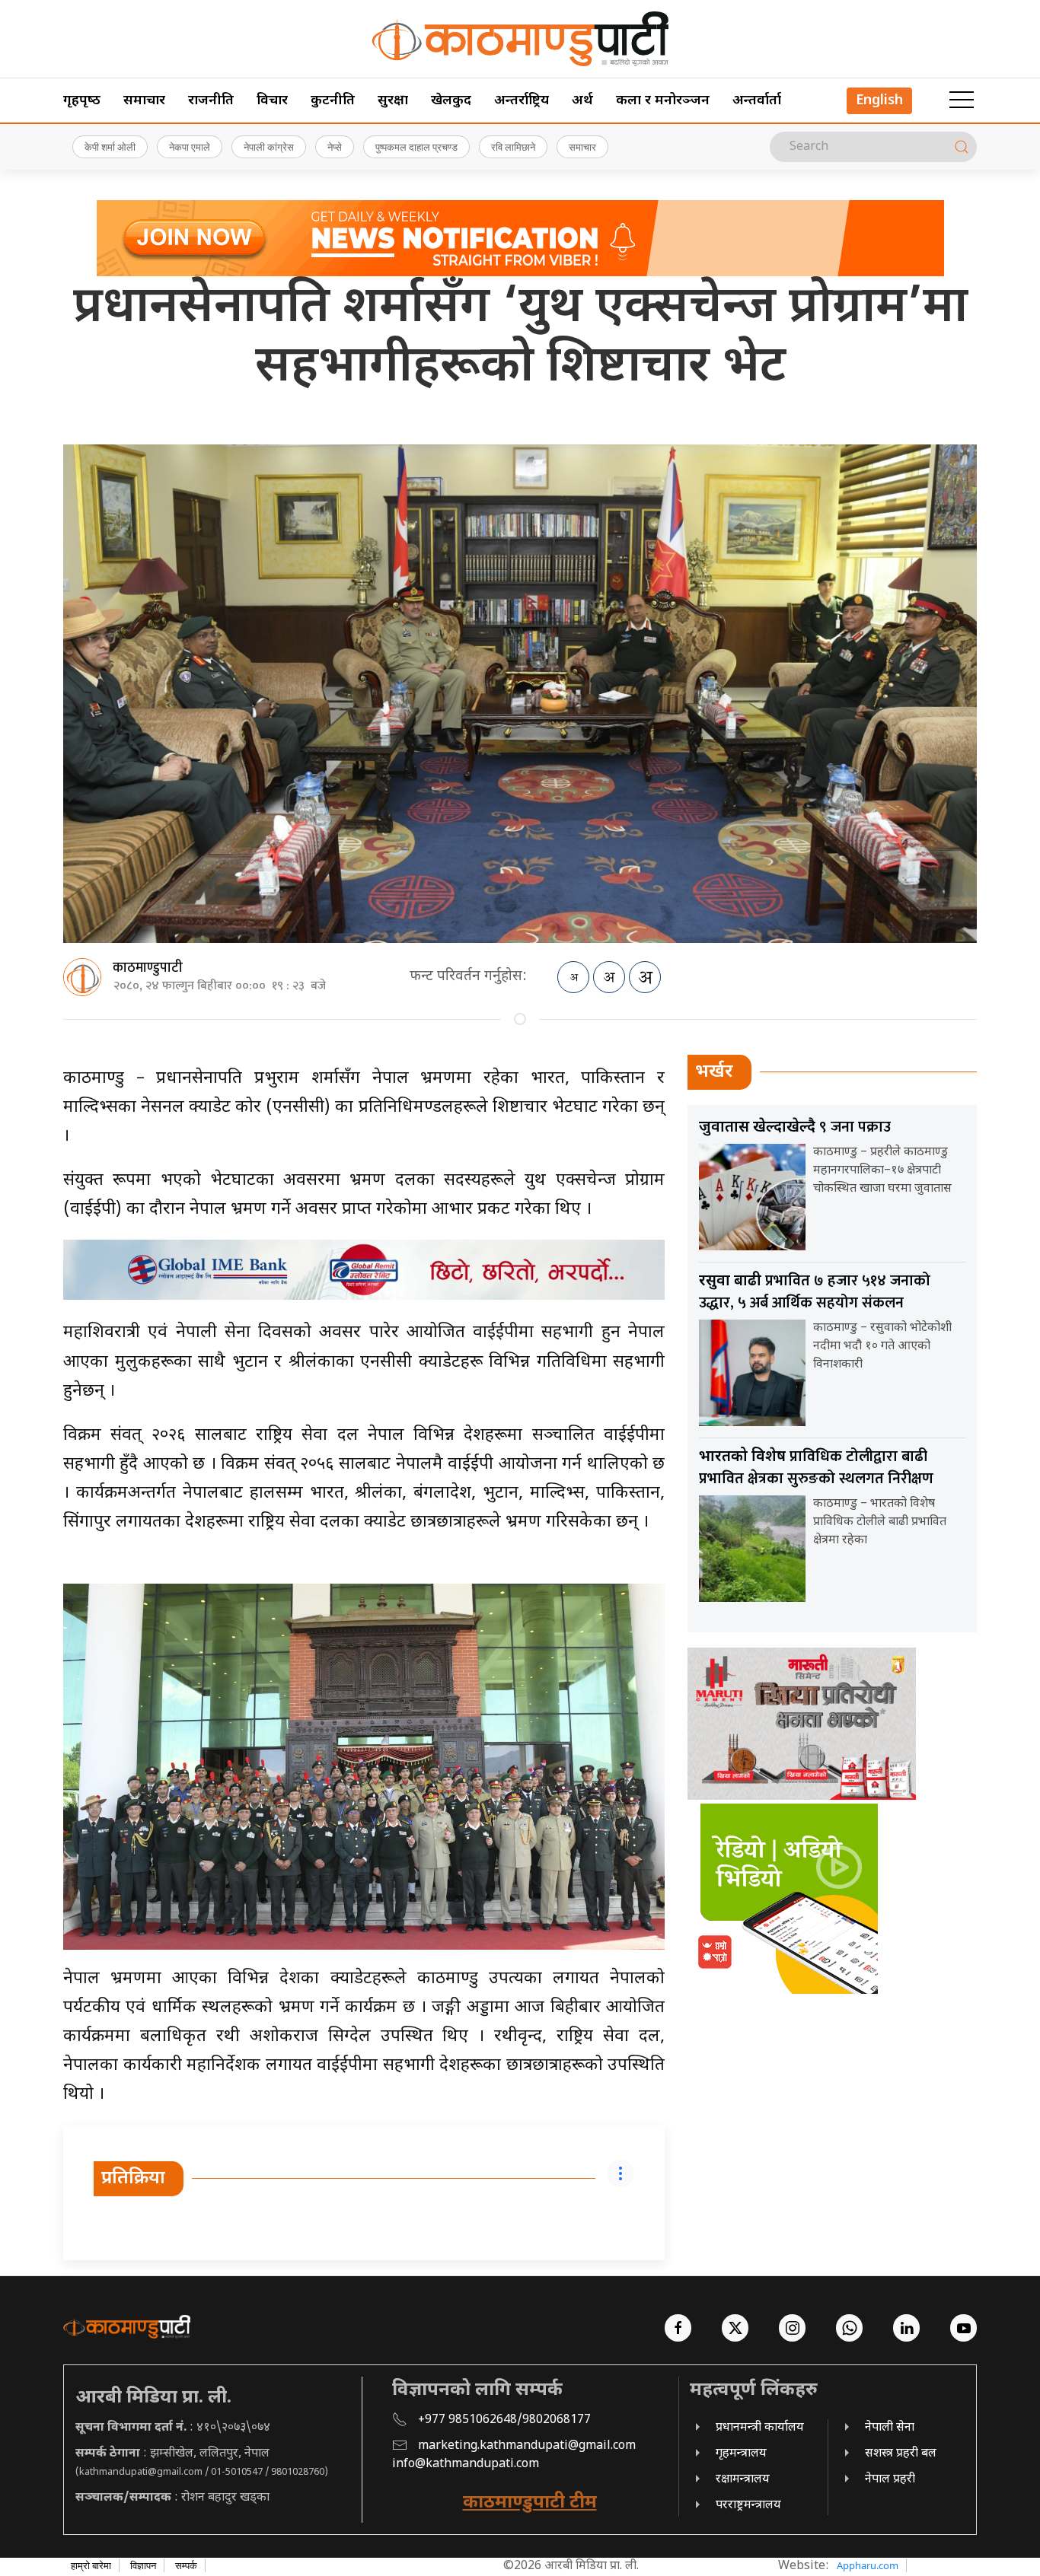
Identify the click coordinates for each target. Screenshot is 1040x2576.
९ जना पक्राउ (795, 1127)
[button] (962, 100)
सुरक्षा (393, 101)
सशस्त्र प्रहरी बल (901, 2454)
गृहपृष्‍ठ (82, 101)
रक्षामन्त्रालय (743, 2480)
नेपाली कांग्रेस (269, 147)
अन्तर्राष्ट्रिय (522, 101)
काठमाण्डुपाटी (148, 968)
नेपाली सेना (890, 2428)
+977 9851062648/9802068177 (504, 2420)
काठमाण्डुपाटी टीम (530, 2503)
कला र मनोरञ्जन (663, 101)
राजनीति (211, 101)
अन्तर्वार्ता (757, 101)
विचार (272, 101)
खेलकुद (451, 101)
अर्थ (582, 101)
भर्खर (714, 1072)
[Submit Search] (962, 147)
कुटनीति (333, 101)
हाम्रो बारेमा (91, 2565)
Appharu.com (868, 2565)
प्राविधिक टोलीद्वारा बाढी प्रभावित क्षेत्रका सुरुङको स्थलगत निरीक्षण (816, 1468)
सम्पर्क (186, 2565)
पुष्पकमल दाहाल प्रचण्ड (416, 147)
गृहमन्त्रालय (741, 2454)
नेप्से (335, 147)
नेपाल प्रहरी (890, 2480)
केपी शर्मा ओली (110, 147)
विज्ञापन (143, 2565)
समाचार (144, 101)
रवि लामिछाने (513, 147)
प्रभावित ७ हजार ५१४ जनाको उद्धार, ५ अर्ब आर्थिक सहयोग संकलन (815, 1292)
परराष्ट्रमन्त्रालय (748, 2506)
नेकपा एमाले (190, 147)
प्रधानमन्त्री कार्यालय (760, 2428)
